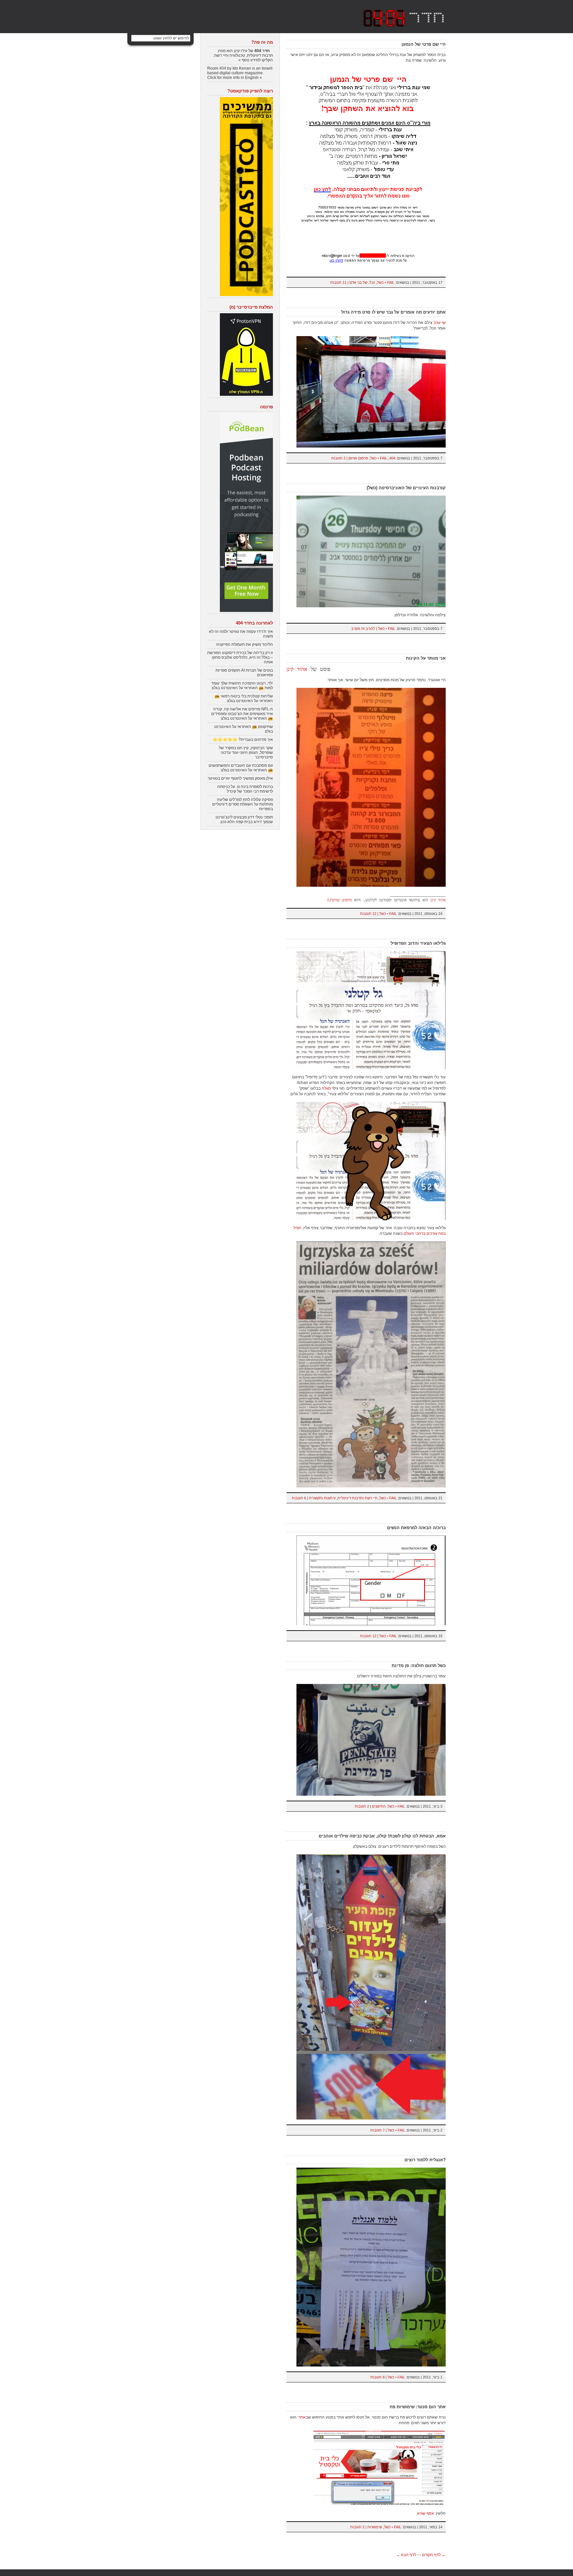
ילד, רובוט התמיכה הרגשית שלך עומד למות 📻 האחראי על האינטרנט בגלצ (242, 686)
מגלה (326, 1088)
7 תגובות (378, 2130)
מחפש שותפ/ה (339, 900)
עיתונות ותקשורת (322, 1498)
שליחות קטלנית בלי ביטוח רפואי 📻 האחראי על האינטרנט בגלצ (244, 698)
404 (392, 458)
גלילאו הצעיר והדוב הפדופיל (418, 943)
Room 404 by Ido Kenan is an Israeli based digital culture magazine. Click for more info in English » (240, 73)
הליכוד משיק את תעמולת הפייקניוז (245, 644)
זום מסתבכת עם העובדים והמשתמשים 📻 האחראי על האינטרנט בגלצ (241, 768)
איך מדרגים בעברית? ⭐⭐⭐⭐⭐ (243, 740)
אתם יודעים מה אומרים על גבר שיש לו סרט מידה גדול (393, 312)
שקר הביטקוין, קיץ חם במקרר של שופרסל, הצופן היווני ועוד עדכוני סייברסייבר (246, 752)
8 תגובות (378, 2377)
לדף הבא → (406, 2555)
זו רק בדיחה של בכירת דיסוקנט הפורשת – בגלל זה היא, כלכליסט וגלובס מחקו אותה (240, 657)
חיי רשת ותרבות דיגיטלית (357, 1498)
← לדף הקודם (434, 2555)
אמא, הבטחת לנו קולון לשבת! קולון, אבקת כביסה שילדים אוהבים (382, 1836)
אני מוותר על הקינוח (426, 658)
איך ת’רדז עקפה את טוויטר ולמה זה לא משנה (241, 634)
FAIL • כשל (386, 282)
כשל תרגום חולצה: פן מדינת (419, 1666)
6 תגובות (299, 1498)
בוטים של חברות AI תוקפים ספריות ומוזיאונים (244, 673)
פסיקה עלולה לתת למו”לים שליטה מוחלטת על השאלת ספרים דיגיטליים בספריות (243, 804)
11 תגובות (338, 282)
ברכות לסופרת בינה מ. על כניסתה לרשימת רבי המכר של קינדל (245, 789)
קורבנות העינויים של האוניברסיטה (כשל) (406, 488)
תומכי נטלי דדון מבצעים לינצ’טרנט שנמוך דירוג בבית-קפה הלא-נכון (244, 819)
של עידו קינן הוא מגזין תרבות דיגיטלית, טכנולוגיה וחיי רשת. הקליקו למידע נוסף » (243, 55)
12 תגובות (368, 914)
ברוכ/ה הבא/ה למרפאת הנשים (416, 1528)
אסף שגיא (426, 2513)
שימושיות (375, 2527)
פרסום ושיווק (358, 458)
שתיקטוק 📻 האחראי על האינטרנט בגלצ (244, 729)
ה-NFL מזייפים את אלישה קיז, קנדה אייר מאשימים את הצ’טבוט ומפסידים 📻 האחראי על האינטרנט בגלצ (242, 714)
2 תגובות (338, 458)
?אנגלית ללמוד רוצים (425, 2160)
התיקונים (379, 1806)
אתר (302, 2417)
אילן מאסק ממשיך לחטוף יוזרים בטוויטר (240, 778)
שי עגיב (440, 323)
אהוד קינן (297, 669)
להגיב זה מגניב (363, 629)
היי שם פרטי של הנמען (424, 44)
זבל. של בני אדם (362, 282)
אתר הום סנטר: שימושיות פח (418, 2407)
